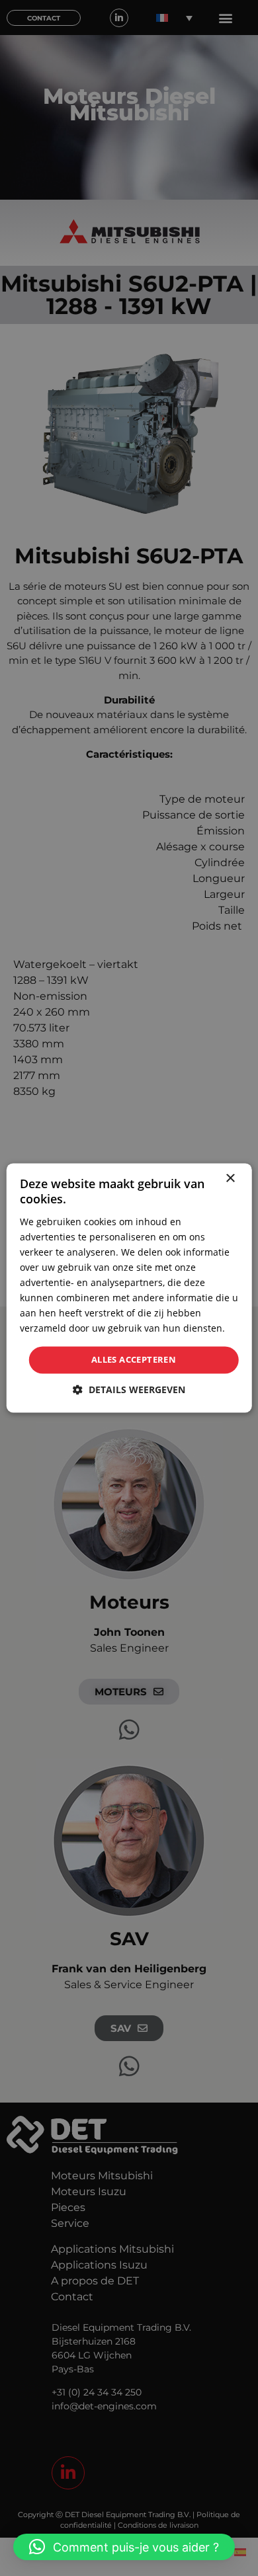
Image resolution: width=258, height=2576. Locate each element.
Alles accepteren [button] (134, 1359)
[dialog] (129, 1288)
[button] (124, 2547)
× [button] (230, 1179)
